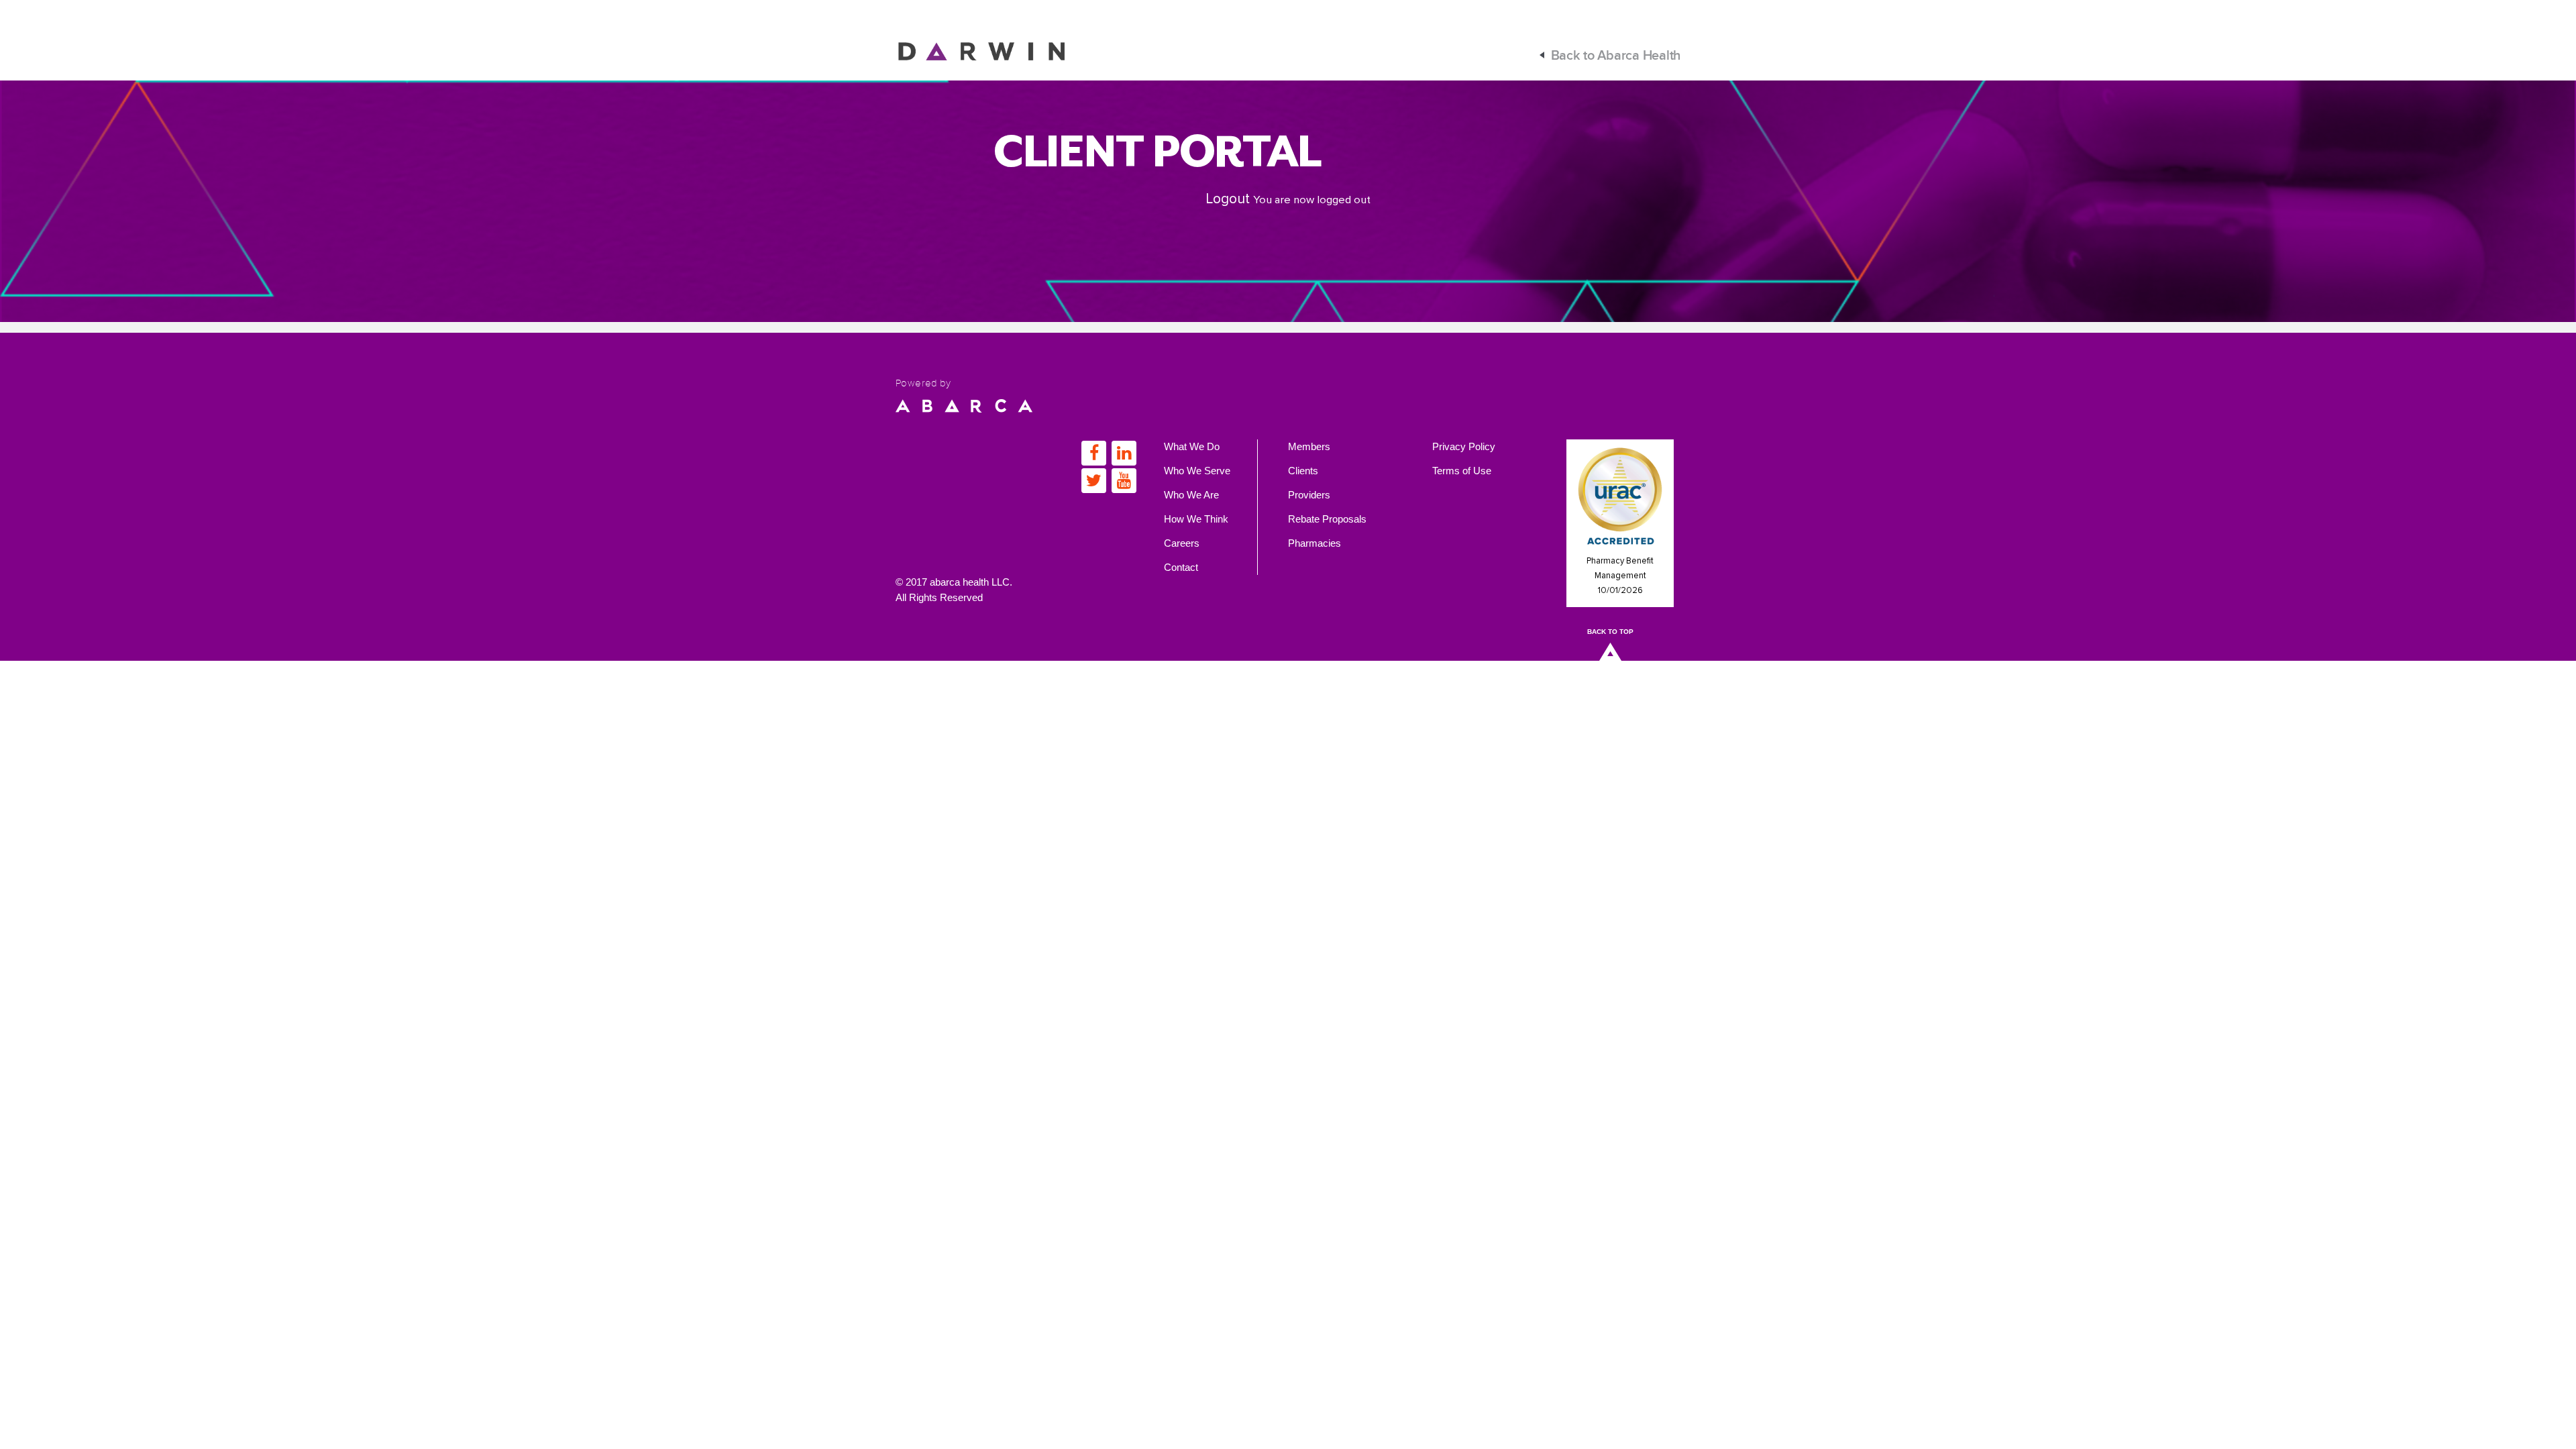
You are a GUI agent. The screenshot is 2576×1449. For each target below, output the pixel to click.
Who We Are (1191, 495)
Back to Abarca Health (1616, 56)
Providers (1309, 495)
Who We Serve (1197, 471)
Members (1309, 446)
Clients (1303, 471)
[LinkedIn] (1124, 453)
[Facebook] (1094, 453)
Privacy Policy (1464, 446)
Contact (1181, 567)
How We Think (1196, 519)
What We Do (1192, 446)
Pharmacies (1314, 543)
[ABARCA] (964, 405)
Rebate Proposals (1327, 519)
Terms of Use (1462, 471)
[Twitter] (1094, 481)
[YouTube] (1124, 481)
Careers (1182, 543)
